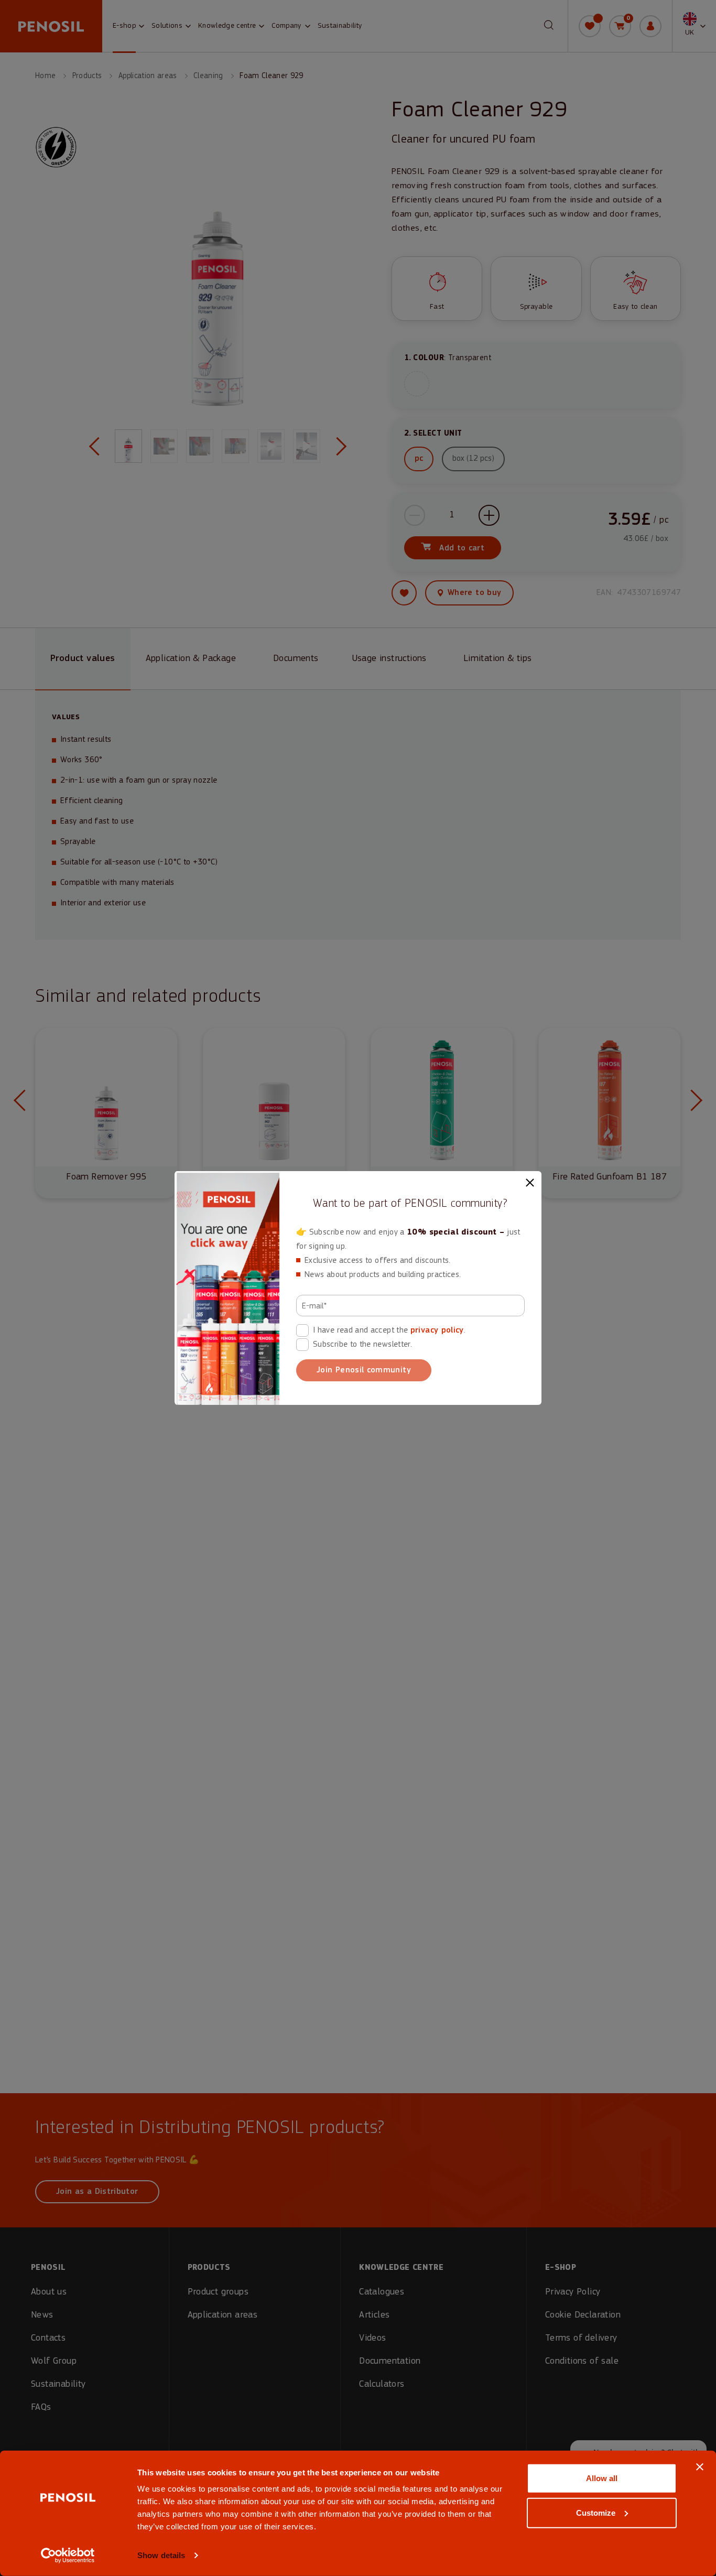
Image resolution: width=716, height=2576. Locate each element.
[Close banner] (700, 2467)
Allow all (602, 2478)
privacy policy (437, 1330)
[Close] (530, 1183)
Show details (161, 2555)
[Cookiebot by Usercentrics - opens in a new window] (68, 2556)
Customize (596, 2512)
